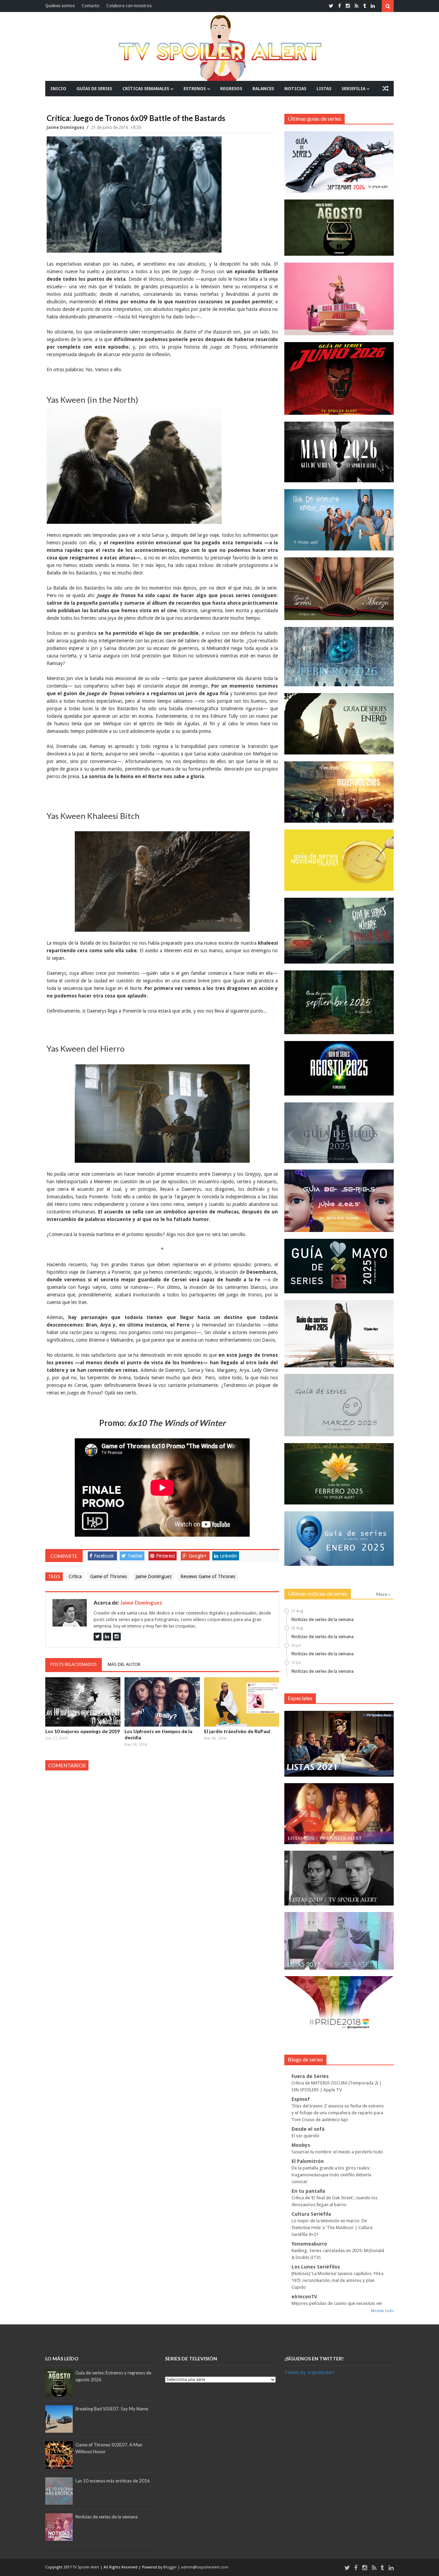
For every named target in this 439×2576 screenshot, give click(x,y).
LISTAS (324, 89)
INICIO (58, 89)
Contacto (91, 6)
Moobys (301, 2145)
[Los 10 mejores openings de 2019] (83, 1702)
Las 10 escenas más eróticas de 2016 (113, 2481)
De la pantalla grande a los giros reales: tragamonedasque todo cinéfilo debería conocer (331, 2175)
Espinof (301, 2099)
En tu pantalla (308, 2191)
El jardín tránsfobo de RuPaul (237, 1731)
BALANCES (263, 89)
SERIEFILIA (353, 89)
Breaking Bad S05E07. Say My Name (112, 2409)
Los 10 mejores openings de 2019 (82, 1731)
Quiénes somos (60, 6)
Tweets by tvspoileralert (309, 2372)
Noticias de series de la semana (323, 1619)
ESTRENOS (195, 89)
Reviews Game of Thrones (208, 1576)
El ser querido (305, 2136)
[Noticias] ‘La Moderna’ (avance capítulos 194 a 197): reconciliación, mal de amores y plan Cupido (337, 2280)
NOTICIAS (295, 89)
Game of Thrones (109, 1576)
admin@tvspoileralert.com (205, 2567)
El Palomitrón (308, 2161)
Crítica (75, 1576)
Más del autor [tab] (124, 1664)
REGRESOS (231, 89)
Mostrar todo (382, 2311)
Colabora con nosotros (129, 6)
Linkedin (229, 1556)
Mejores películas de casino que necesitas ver (337, 2303)
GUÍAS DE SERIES (94, 89)
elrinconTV (304, 2297)
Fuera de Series (310, 2076)
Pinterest (165, 1556)
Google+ (198, 1556)
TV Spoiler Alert (86, 2567)
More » (383, 1594)
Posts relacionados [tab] (74, 1664)
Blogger (170, 2567)
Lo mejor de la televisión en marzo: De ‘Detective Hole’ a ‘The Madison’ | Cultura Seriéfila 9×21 (332, 2228)
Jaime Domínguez (66, 128)
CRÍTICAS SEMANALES (146, 89)
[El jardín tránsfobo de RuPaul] (242, 1702)
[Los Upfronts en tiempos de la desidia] (162, 1702)
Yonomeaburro (309, 2244)
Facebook (104, 1556)
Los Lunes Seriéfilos (316, 2267)
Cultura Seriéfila (311, 2214)
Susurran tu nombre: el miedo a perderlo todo (337, 2152)
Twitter (135, 1556)
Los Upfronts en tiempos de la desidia (158, 1734)
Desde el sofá (308, 2129)
